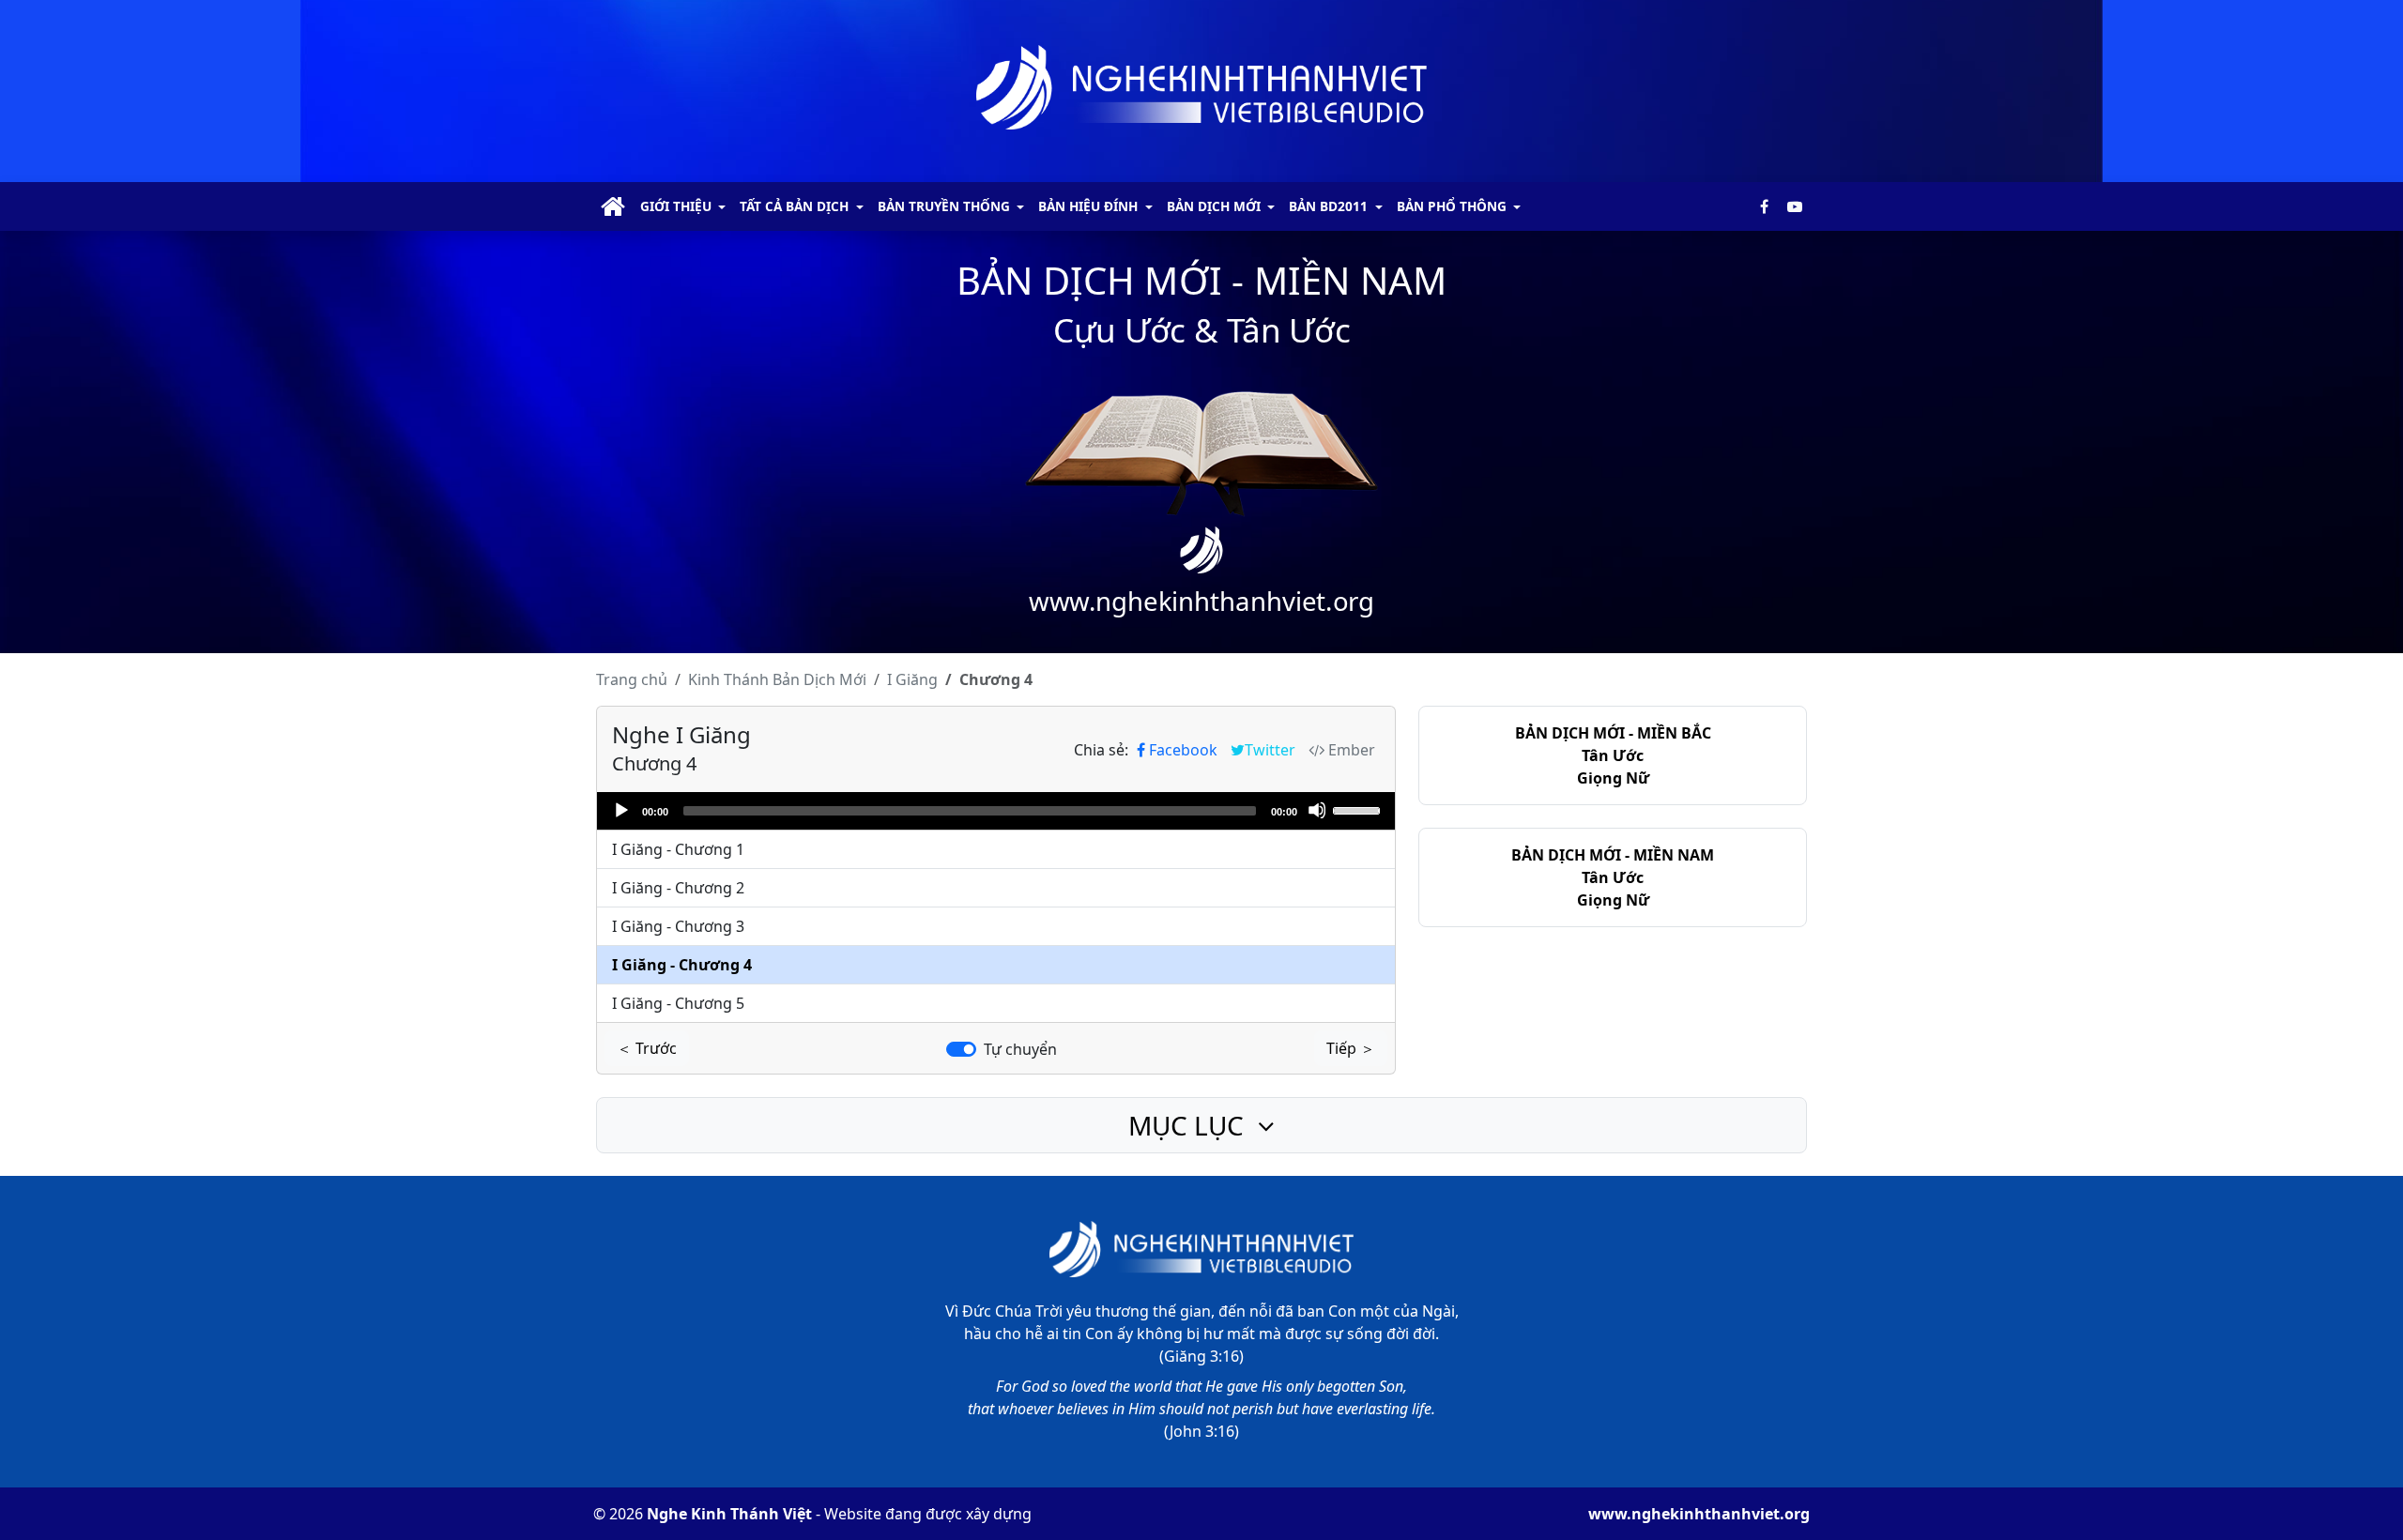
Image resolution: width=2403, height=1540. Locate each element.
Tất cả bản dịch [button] (794, 206)
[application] (996, 811)
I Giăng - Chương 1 (678, 849)
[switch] (961, 1049)
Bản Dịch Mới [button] (1214, 206)
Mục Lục (1189, 1125)
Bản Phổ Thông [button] (1452, 206)
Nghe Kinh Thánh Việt (729, 1514)
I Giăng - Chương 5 (678, 1003)
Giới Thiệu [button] (676, 206)
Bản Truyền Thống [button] (944, 206)
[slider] (1359, 809)
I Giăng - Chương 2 (678, 888)
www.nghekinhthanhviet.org (1699, 1514)
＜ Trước (647, 1048)
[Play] (620, 810)
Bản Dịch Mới (777, 679)
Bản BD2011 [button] (1328, 206)
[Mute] (1317, 810)
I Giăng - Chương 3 (678, 926)
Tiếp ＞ (1351, 1048)
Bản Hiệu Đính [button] (1088, 206)
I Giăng (912, 679)
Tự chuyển (1020, 1049)
